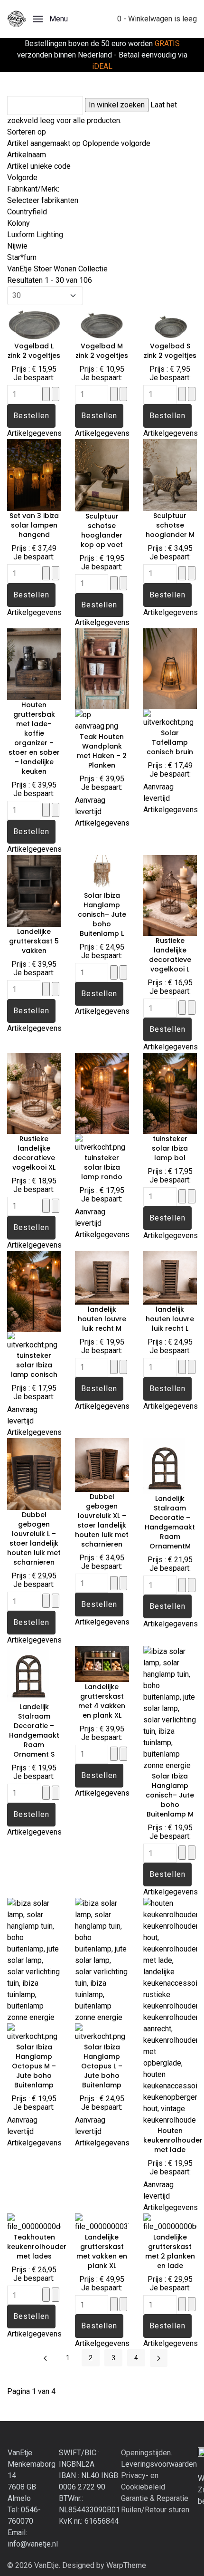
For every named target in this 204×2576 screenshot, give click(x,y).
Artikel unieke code (39, 166)
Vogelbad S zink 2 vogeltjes (170, 351)
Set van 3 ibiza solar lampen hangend (34, 525)
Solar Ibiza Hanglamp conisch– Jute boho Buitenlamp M (170, 1795)
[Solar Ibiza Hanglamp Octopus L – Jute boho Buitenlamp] (102, 1960)
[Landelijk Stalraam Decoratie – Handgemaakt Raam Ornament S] (34, 1673)
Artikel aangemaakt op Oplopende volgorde (79, 143)
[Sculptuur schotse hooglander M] (170, 474)
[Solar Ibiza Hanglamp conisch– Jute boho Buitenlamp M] (170, 1708)
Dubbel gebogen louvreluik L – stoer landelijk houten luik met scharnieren (34, 1538)
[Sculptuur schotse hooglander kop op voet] (102, 475)
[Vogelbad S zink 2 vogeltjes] (170, 322)
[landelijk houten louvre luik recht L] (170, 1277)
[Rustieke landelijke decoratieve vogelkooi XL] (34, 1093)
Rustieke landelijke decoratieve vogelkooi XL (34, 1153)
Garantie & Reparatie (155, 2498)
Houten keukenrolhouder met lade (173, 2140)
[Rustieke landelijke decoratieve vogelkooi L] (170, 895)
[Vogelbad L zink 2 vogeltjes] (34, 322)
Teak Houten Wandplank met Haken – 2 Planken (102, 751)
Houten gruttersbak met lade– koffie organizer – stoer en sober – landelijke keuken (34, 738)
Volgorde (22, 178)
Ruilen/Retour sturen (155, 2510)
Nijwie (17, 246)
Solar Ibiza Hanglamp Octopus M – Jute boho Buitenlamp (34, 2066)
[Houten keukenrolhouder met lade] (170, 2011)
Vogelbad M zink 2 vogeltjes (102, 351)
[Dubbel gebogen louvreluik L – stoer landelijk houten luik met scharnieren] (34, 1474)
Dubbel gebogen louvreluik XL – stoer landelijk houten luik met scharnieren (102, 1520)
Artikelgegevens (34, 433)
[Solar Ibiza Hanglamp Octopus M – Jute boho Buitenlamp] (34, 1960)
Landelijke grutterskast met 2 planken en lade (170, 2251)
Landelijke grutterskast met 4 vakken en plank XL (102, 1701)
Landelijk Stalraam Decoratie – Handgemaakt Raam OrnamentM (170, 1522)
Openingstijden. (147, 2453)
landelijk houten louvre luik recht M (102, 1319)
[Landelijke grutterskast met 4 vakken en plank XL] (102, 1663)
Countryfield (27, 212)
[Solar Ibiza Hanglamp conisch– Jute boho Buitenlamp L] (102, 872)
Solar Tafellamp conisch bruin (170, 742)
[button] (51, 19)
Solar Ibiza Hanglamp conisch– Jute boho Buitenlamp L (102, 914)
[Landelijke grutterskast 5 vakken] (34, 890)
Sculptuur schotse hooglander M (170, 525)
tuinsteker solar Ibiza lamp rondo (102, 1167)
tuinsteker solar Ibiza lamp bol (170, 1148)
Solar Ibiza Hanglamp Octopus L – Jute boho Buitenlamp (102, 2066)
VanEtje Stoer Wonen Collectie (57, 269)
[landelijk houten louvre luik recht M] (102, 1277)
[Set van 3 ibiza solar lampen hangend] (34, 474)
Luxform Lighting (35, 235)
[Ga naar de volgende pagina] (159, 2358)
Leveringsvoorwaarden (159, 2464)
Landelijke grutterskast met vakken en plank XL (102, 2251)
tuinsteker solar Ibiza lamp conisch (34, 1365)
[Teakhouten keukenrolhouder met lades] (34, 2222)
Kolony (19, 223)
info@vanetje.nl (33, 2544)
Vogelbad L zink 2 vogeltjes (34, 351)
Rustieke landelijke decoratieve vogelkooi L (170, 955)
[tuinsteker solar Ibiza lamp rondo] (102, 1093)
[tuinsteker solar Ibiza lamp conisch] (34, 1291)
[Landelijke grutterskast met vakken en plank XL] (102, 2222)
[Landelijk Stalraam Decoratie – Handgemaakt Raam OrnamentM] (170, 1466)
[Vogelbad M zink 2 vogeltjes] (102, 322)
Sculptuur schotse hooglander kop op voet (102, 530)
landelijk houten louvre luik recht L (170, 1319)
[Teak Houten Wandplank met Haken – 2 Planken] (102, 668)
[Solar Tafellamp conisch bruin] (170, 668)
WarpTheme (126, 2565)
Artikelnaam (27, 155)
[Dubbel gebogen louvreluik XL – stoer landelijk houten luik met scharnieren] (102, 1465)
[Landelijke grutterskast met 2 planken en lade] (170, 2222)
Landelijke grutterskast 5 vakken (34, 941)
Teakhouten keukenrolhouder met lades (37, 2247)
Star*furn (22, 257)
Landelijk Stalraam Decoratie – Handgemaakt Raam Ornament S (34, 1730)
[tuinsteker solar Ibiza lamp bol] (170, 1093)
